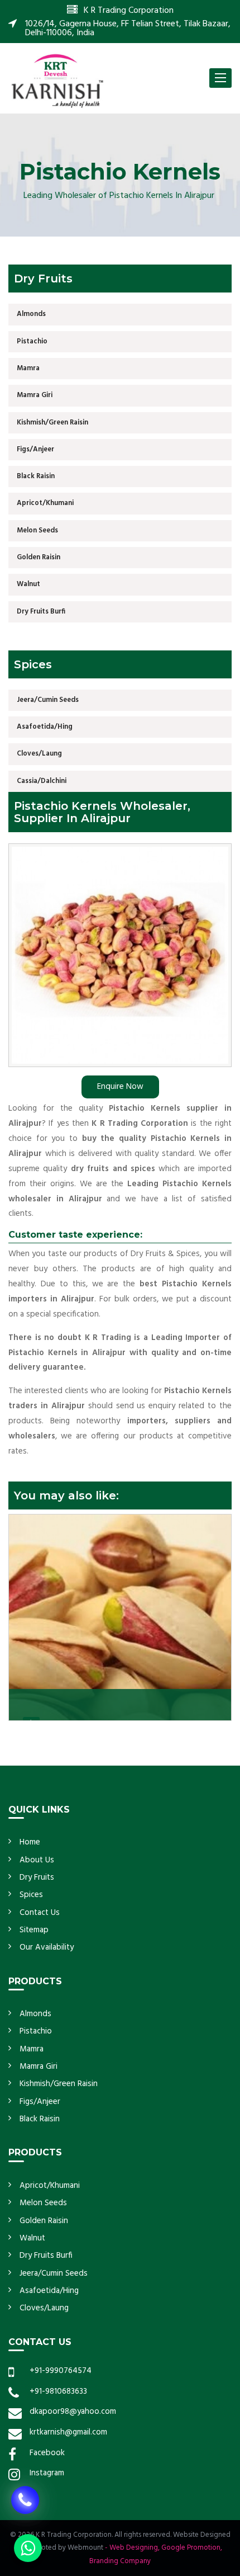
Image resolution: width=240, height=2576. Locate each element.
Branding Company (120, 2561)
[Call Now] (25, 2499)
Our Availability (47, 1947)
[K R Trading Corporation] (57, 80)
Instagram (47, 2473)
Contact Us (40, 1913)
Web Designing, (135, 2548)
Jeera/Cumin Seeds (48, 700)
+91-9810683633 (58, 2391)
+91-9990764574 (61, 2371)
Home (30, 1842)
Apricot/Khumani (45, 503)
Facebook (47, 2453)
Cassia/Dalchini (42, 781)
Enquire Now (120, 1087)
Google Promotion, (192, 2548)
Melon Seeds (37, 530)
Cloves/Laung (39, 754)
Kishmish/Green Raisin (52, 423)
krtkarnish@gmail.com (68, 2432)
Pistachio (32, 341)
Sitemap (34, 1930)
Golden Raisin (39, 557)
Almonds (31, 314)
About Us (37, 1860)
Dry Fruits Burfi (41, 612)
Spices (31, 1895)
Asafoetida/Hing (45, 727)
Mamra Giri (35, 395)
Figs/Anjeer (35, 449)
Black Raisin (36, 476)
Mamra (28, 368)
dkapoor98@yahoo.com (73, 2412)
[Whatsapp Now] (28, 2548)
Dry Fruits (37, 1877)
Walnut (28, 584)
